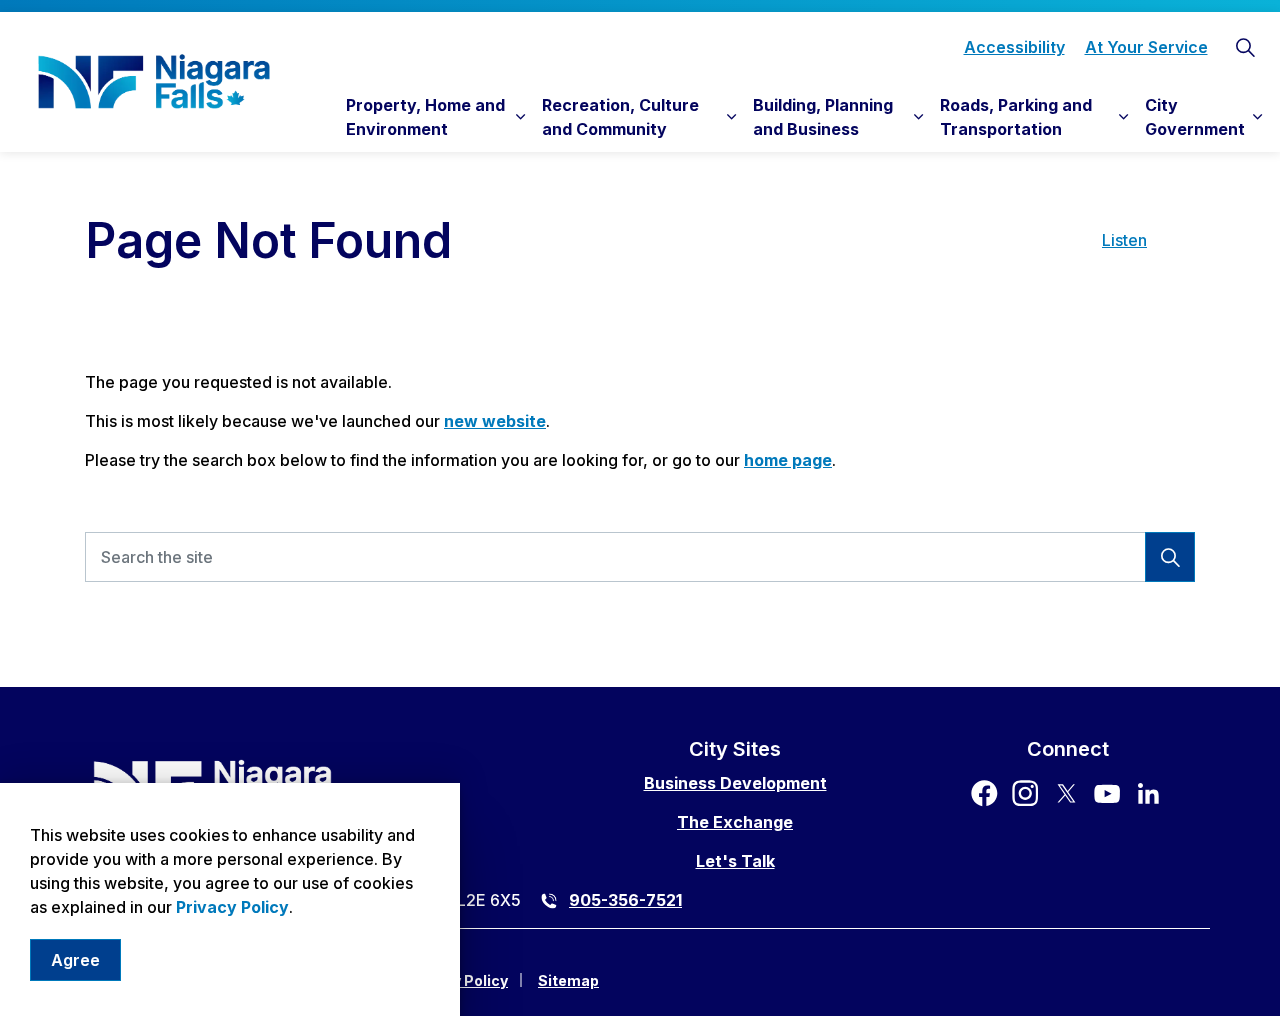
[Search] (1170, 557)
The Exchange (735, 822)
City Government (1195, 117)
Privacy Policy (232, 907)
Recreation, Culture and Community (620, 117)
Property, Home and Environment (425, 117)
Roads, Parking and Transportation (1016, 117)
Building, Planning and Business (823, 117)
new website (495, 421)
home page (788, 460)
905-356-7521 (625, 900)
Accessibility (1014, 47)
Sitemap (568, 980)
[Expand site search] (1245, 47)
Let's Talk (735, 861)
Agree (75, 960)
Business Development (735, 783)
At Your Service (1146, 47)
